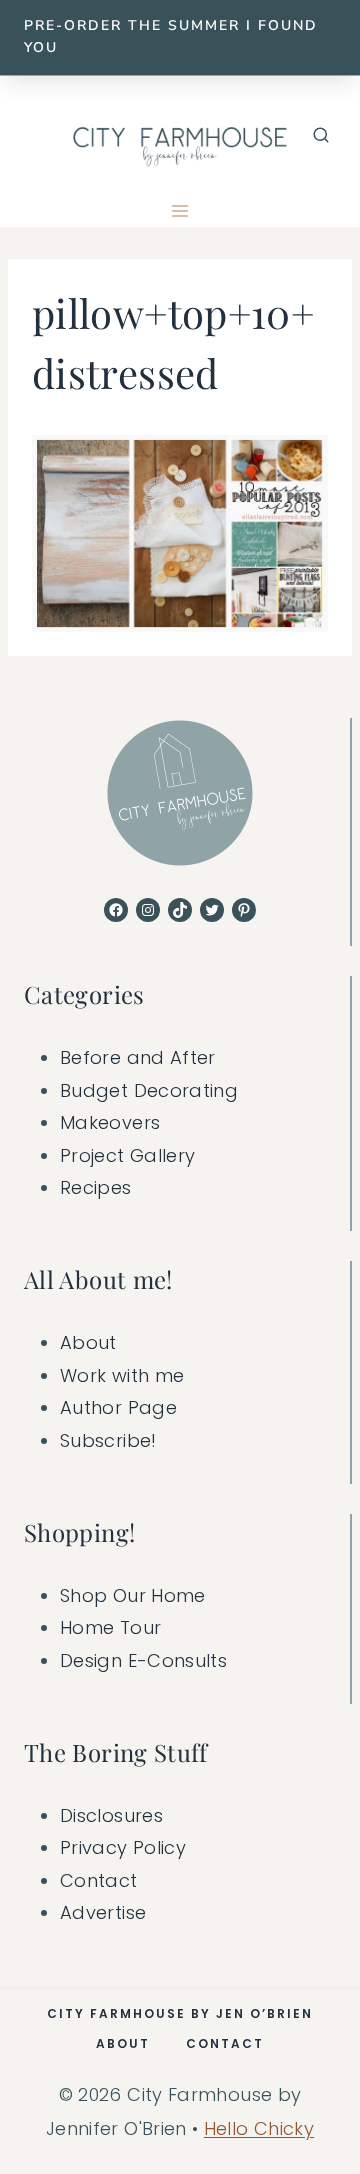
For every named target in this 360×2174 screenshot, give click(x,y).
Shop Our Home (133, 1595)
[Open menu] (180, 211)
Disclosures (111, 1815)
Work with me (122, 1375)
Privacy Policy (123, 1847)
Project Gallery (127, 1155)
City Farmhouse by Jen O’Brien (180, 2013)
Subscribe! (108, 1440)
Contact (99, 1880)
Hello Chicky (259, 2128)
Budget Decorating (149, 1090)
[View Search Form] (321, 136)
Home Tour (110, 1627)
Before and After (138, 1057)
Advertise (103, 1912)
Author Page (118, 1407)
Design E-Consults (143, 1660)
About (88, 1342)
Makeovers (110, 1122)
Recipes (96, 1187)
